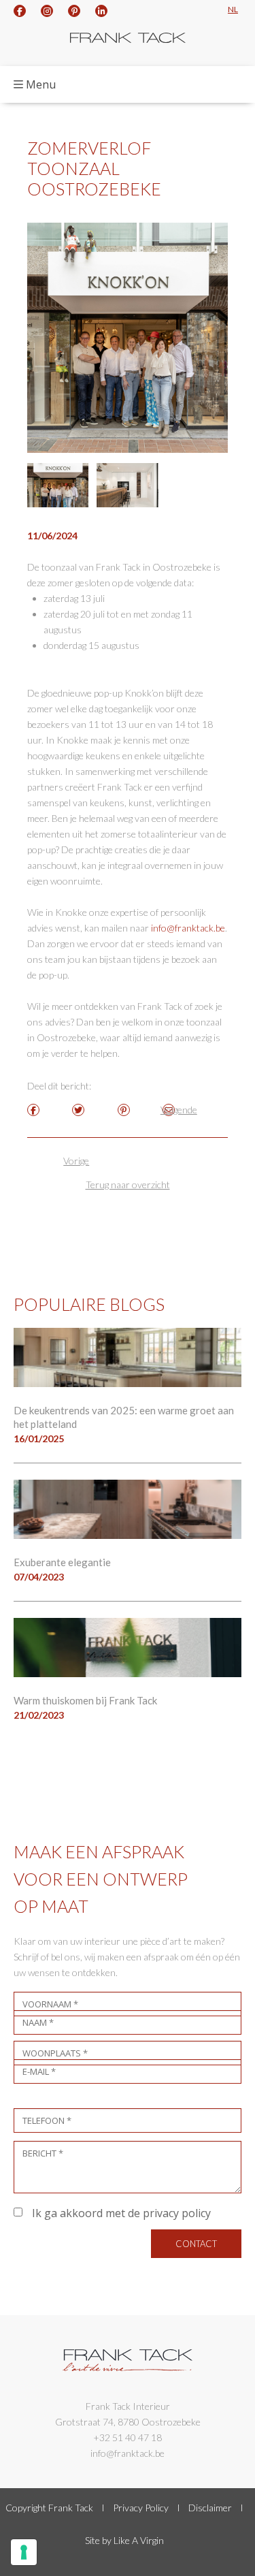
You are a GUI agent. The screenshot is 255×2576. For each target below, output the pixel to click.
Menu (41, 84)
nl (233, 9)
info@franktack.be (188, 928)
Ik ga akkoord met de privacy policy (120, 2213)
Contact (196, 2244)
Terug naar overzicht (128, 1184)
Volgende (179, 1110)
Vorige (76, 1161)
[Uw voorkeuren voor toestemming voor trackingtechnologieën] (24, 2552)
